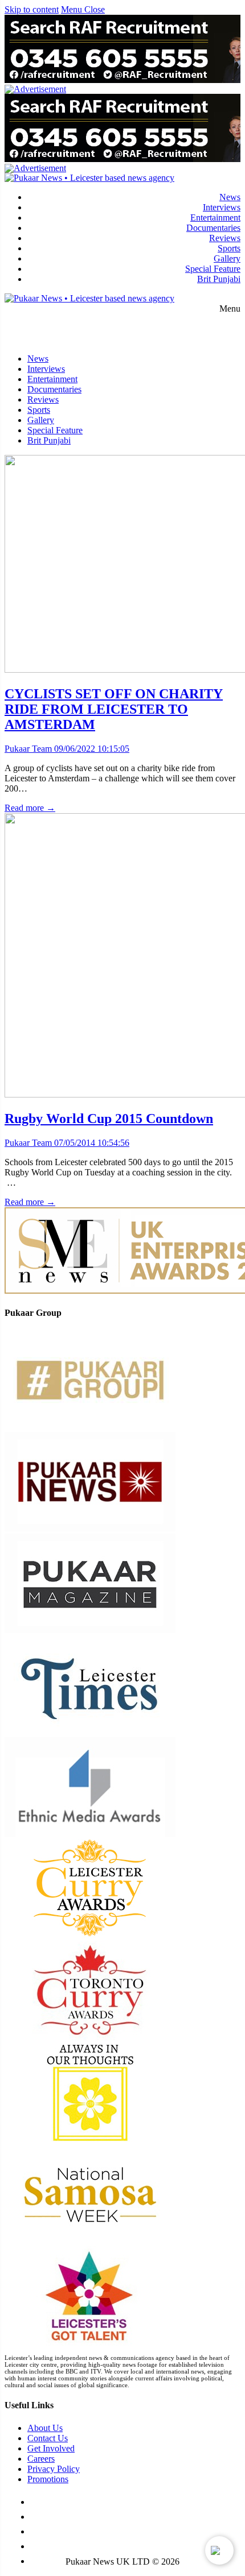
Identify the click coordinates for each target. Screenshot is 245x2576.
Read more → (30, 808)
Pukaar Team (28, 749)
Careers (41, 2459)
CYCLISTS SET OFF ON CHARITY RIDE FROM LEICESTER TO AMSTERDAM (114, 709)
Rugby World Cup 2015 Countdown (109, 1119)
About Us (45, 2428)
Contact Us (48, 2438)
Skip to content (32, 9)
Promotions (48, 2479)
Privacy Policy (54, 2469)
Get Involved (51, 2448)
